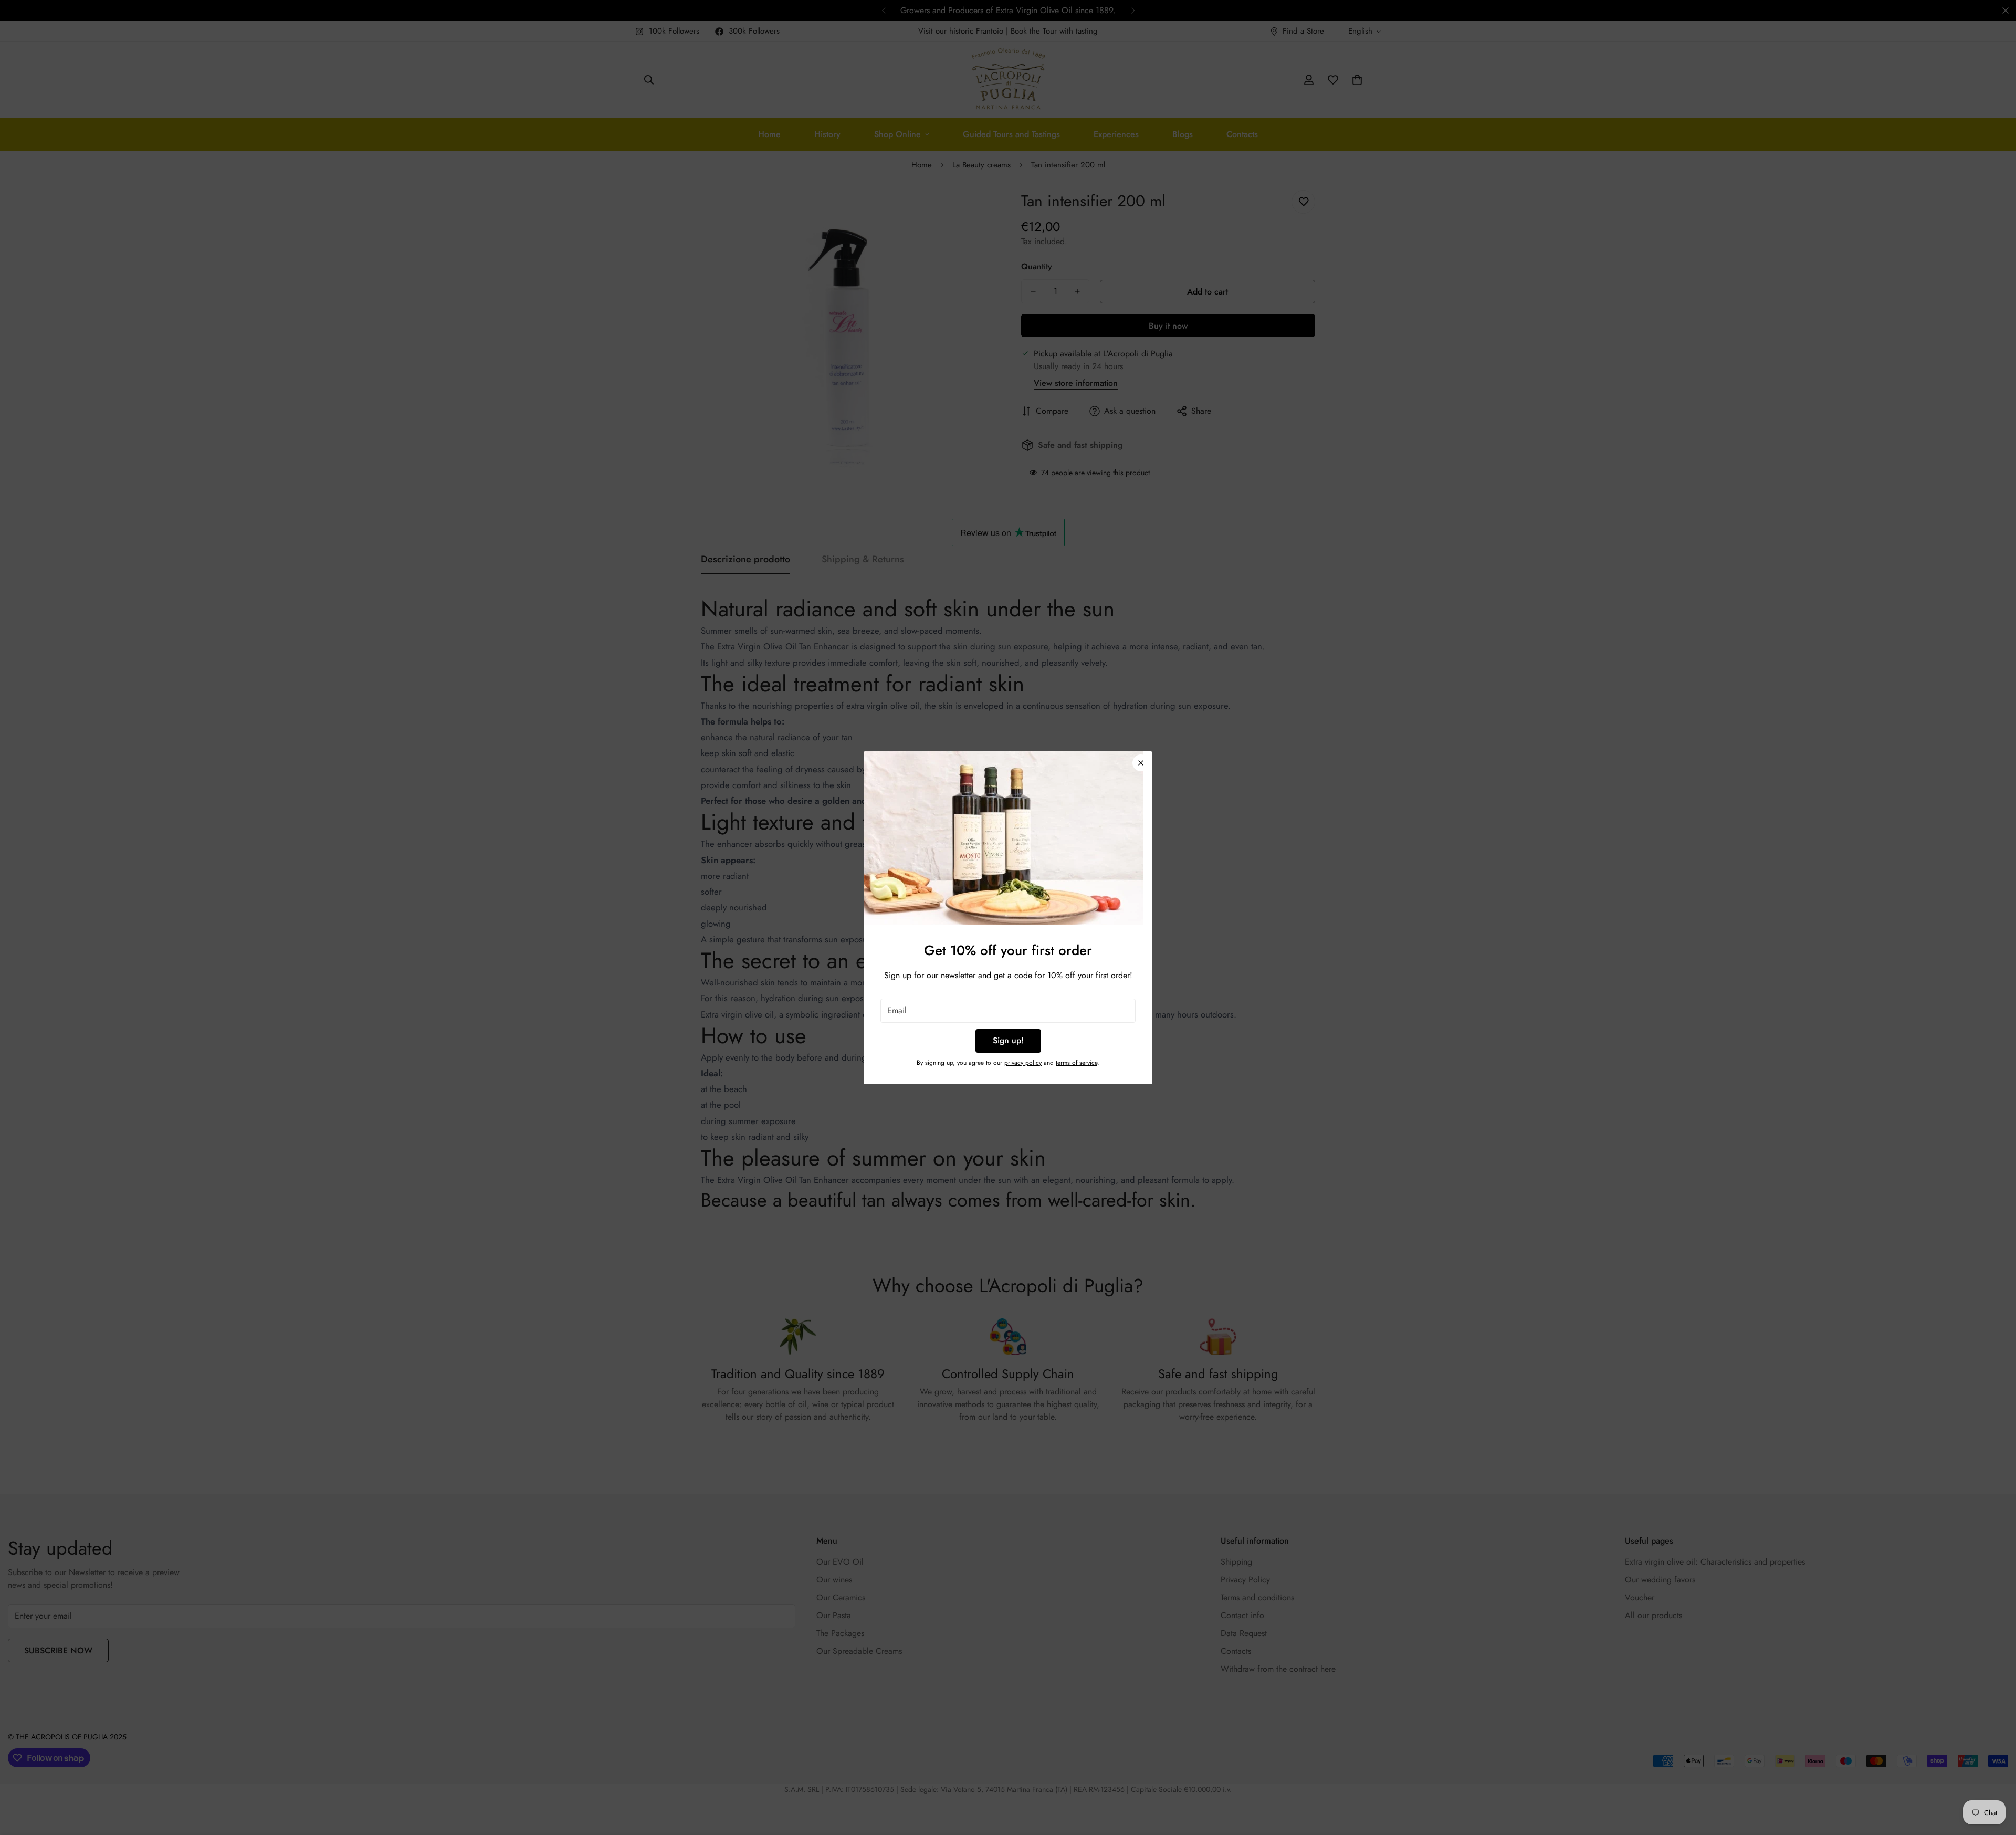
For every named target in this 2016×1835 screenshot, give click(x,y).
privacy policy (1023, 1063)
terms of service (1077, 1063)
